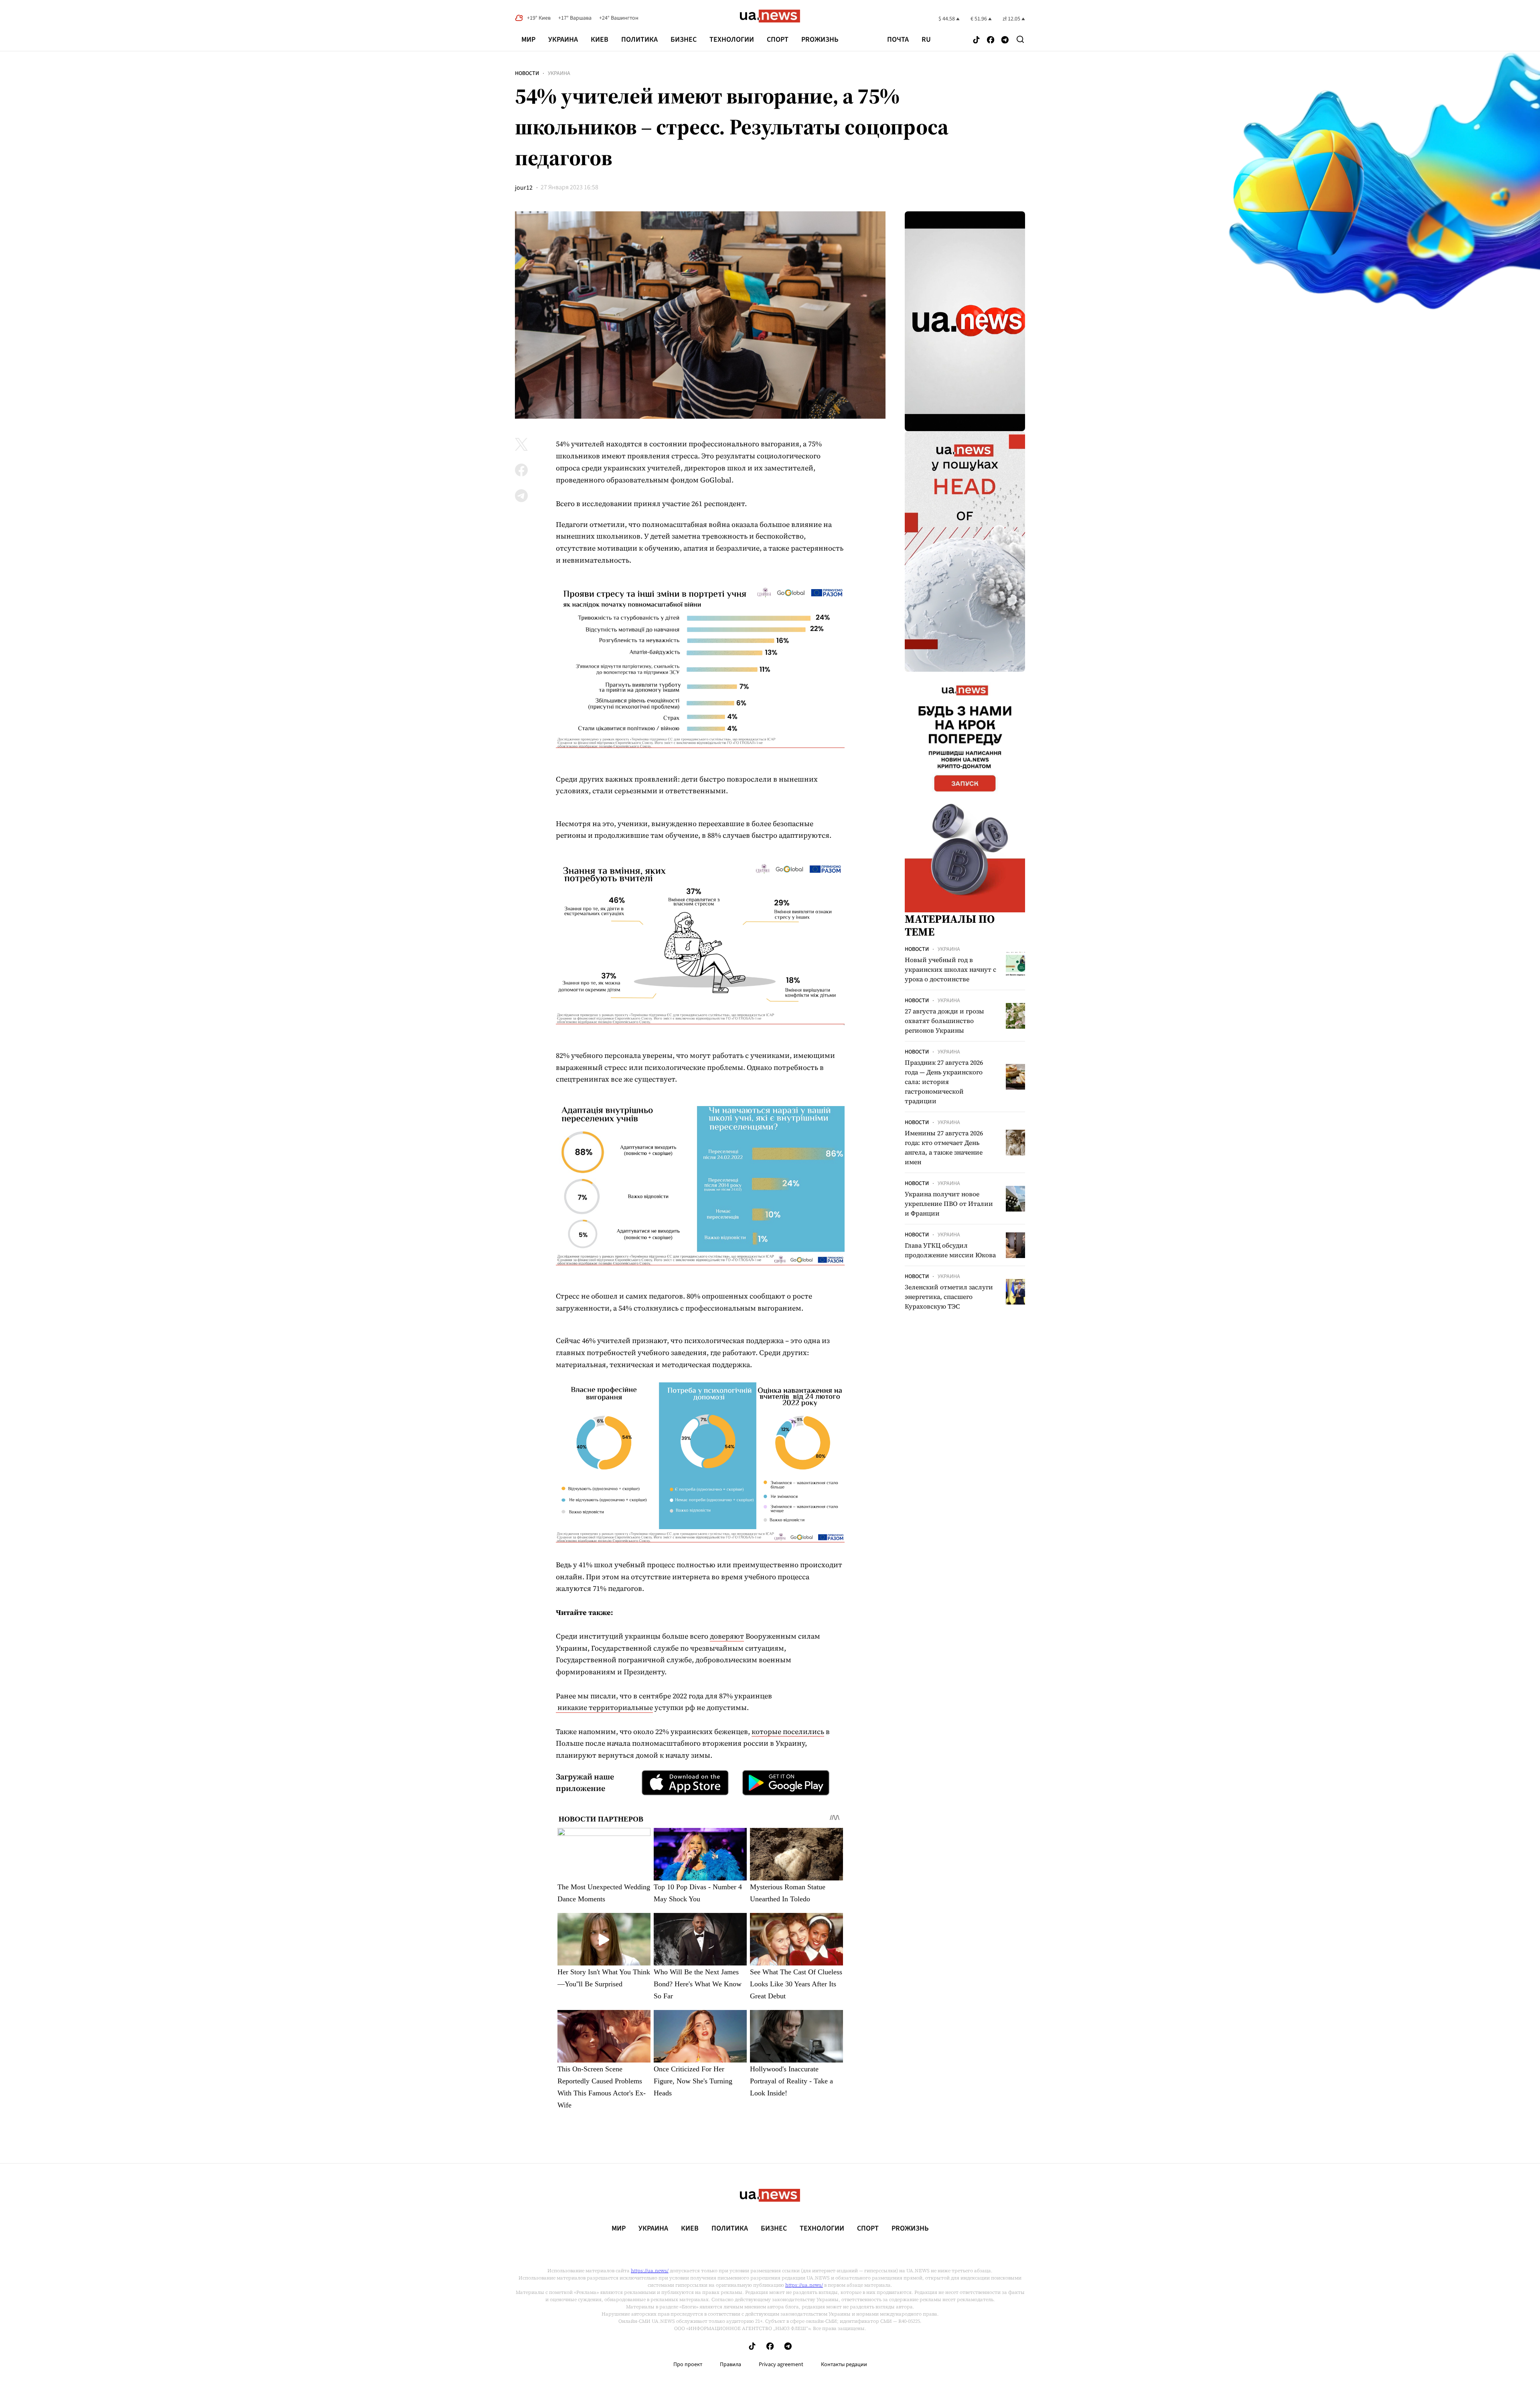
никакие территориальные (604, 1707)
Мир (528, 40)
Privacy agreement (781, 2365)
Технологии (732, 40)
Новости (527, 73)
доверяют (727, 1636)
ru (926, 40)
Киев (600, 40)
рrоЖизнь (820, 40)
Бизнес (684, 40)
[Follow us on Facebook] (991, 40)
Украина (563, 40)
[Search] (1020, 39)
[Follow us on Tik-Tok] (976, 40)
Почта (898, 40)
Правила (730, 2365)
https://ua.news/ (650, 2271)
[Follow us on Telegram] (1005, 40)
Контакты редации (844, 2365)
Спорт (778, 40)
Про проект (688, 2365)
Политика (639, 40)
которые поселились (788, 1731)
